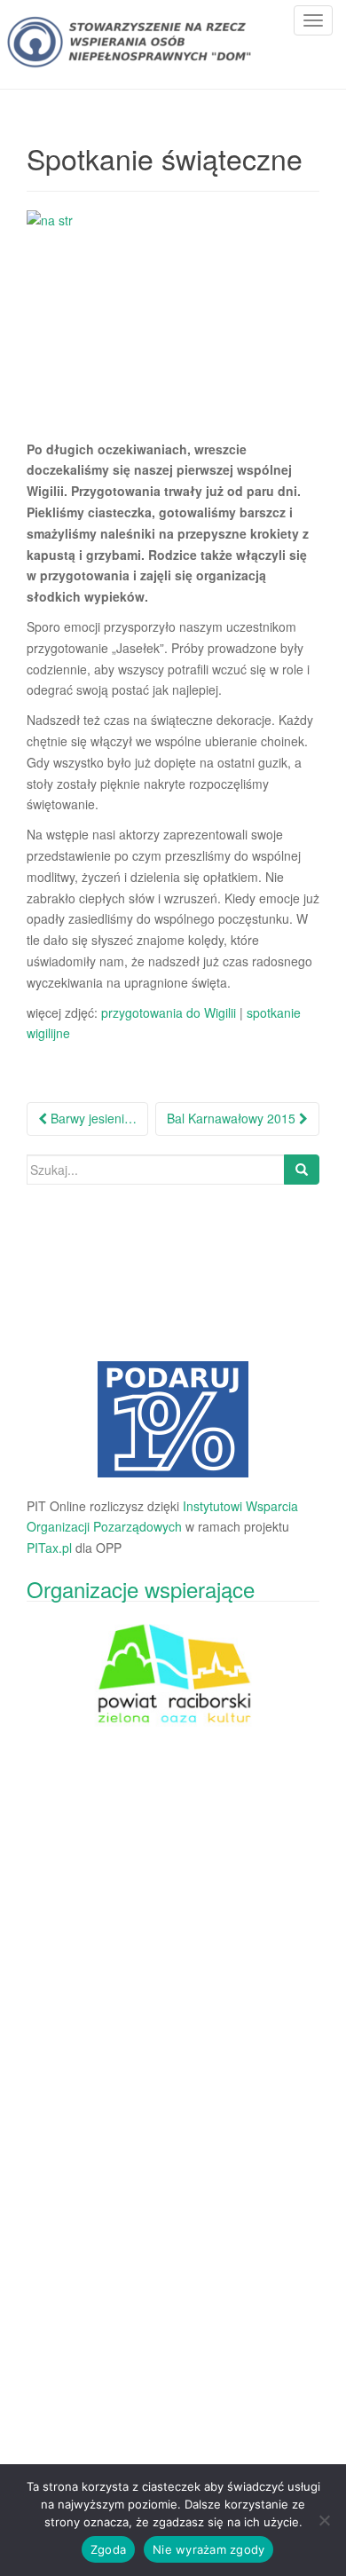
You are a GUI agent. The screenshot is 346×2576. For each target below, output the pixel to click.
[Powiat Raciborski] (173, 1419)
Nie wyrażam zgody (208, 2549)
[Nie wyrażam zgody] (324, 2520)
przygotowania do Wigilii (167, 1012)
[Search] (302, 1170)
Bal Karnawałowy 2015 (233, 1118)
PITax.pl (49, 1548)
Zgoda (108, 2549)
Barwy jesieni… (92, 1118)
